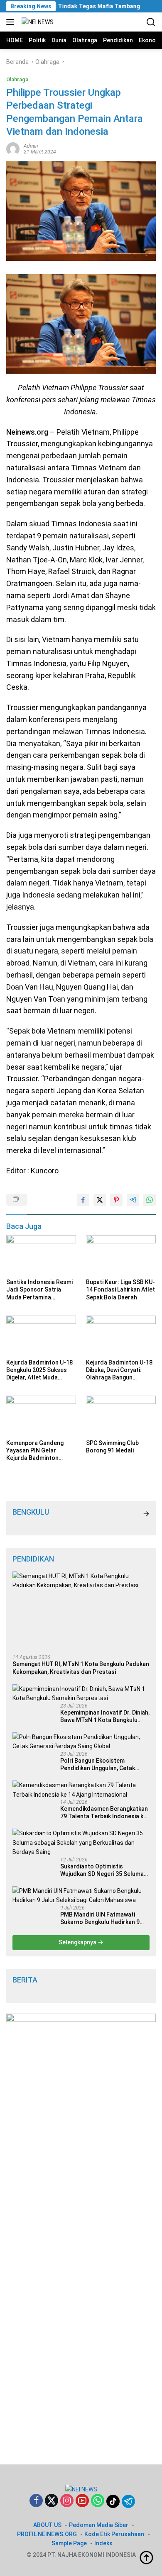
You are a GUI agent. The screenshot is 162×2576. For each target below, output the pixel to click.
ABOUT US (47, 2525)
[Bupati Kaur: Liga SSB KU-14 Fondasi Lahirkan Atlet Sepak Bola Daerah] (121, 1255)
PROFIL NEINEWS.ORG (47, 2534)
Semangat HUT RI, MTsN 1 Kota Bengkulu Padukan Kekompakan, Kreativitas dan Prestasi (81, 1668)
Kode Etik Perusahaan (114, 2534)
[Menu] (12, 22)
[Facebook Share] (83, 1200)
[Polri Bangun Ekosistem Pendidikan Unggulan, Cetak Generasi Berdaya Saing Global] (81, 1742)
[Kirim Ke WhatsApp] (150, 1200)
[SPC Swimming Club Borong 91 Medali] (121, 1415)
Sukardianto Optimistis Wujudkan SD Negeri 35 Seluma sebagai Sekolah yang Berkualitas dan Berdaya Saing (102, 1870)
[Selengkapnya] (146, 1514)
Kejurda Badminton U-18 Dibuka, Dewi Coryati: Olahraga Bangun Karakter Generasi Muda (119, 1370)
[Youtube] (82, 2501)
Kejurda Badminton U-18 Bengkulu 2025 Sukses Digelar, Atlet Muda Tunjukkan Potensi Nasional (39, 1370)
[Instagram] (67, 2501)
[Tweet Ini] (100, 1200)
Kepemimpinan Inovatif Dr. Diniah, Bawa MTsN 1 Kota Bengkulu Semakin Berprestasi (105, 1716)
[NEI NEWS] (37, 22)
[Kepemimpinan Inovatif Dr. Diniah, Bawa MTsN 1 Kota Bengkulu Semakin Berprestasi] (81, 1694)
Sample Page (69, 2543)
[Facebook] (36, 2501)
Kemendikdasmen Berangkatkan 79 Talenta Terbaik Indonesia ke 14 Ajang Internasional (104, 1813)
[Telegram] (128, 2501)
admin (31, 146)
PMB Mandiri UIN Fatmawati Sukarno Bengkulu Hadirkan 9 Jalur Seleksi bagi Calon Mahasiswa (100, 1918)
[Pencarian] (151, 22)
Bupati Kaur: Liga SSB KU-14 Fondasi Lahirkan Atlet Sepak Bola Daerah (120, 1289)
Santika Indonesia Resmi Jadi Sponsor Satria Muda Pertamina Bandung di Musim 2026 (39, 1290)
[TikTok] (113, 2501)
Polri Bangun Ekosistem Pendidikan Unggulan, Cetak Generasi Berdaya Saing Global (102, 1765)
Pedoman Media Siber (99, 2525)
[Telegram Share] (133, 1200)
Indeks (103, 2543)
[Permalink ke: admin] (13, 148)
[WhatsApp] (98, 2501)
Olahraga (17, 79)
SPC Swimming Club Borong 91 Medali (112, 1447)
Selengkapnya (78, 1942)
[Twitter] (52, 2501)
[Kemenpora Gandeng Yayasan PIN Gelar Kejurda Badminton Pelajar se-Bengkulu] (41, 1415)
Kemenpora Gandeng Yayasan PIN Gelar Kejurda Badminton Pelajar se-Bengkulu (35, 1451)
